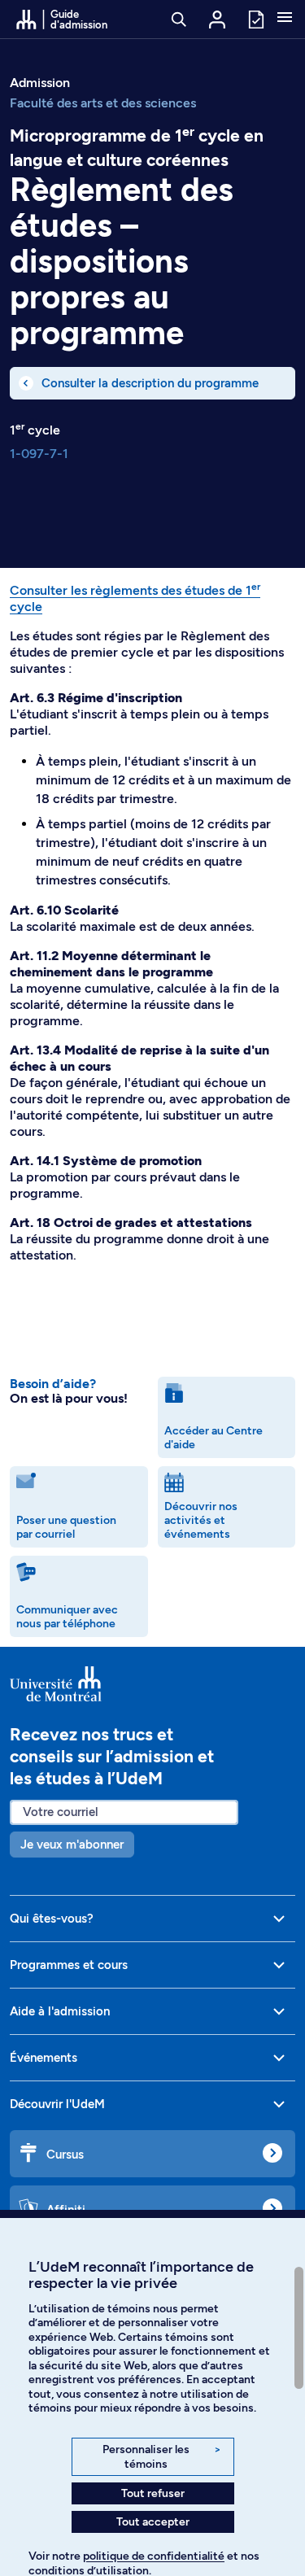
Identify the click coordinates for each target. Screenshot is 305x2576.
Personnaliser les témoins (161, 2457)
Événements (44, 2058)
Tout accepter (153, 2522)
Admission (40, 83)
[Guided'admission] (152, 1684)
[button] (285, 19)
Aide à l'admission (60, 2011)
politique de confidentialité (154, 2556)
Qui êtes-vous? (52, 1919)
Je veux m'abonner (72, 1845)
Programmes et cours (69, 1965)
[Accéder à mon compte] (217, 20)
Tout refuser (153, 2493)
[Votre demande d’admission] (255, 18)
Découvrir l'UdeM (57, 2104)
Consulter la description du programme (150, 383)
